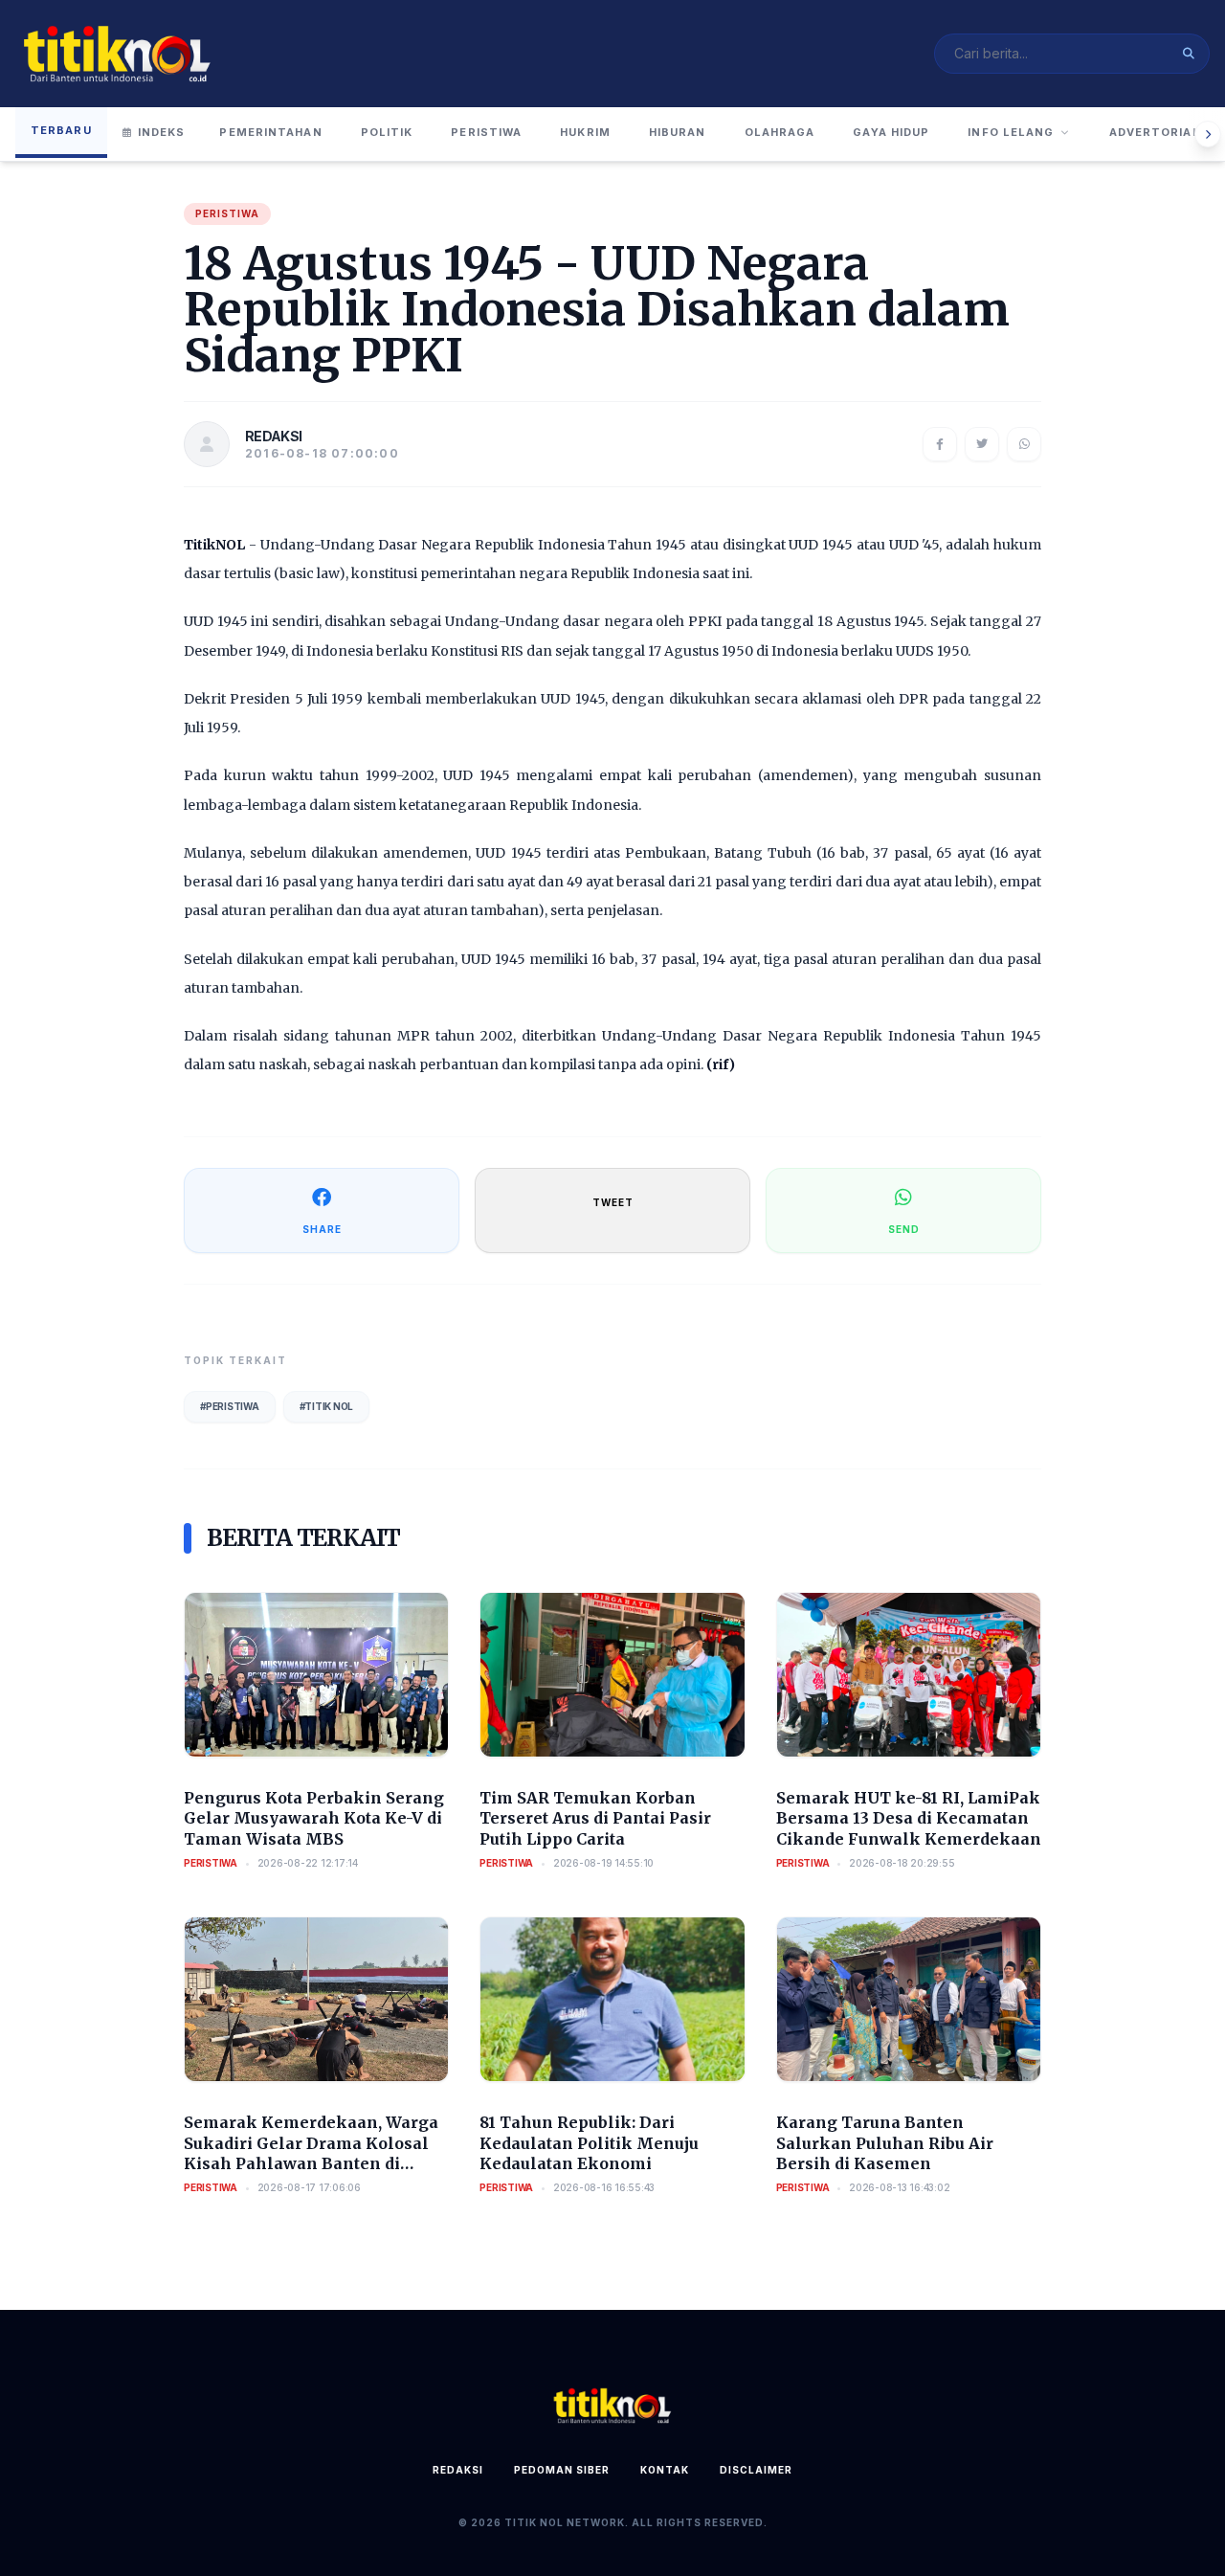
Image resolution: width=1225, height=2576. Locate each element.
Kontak (665, 2470)
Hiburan (678, 132)
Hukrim (585, 132)
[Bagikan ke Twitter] (982, 444)
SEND (904, 1229)
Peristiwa (486, 132)
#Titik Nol (327, 1406)
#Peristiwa (230, 1406)
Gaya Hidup (891, 132)
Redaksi (458, 2470)
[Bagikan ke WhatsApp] (1024, 444)
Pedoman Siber (562, 2470)
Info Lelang (1011, 132)
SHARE (322, 1229)
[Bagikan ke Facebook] (940, 444)
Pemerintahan (270, 132)
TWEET (613, 1202)
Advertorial (1155, 132)
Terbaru (61, 130)
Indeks (162, 132)
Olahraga (780, 132)
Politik (387, 132)
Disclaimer (756, 2470)
